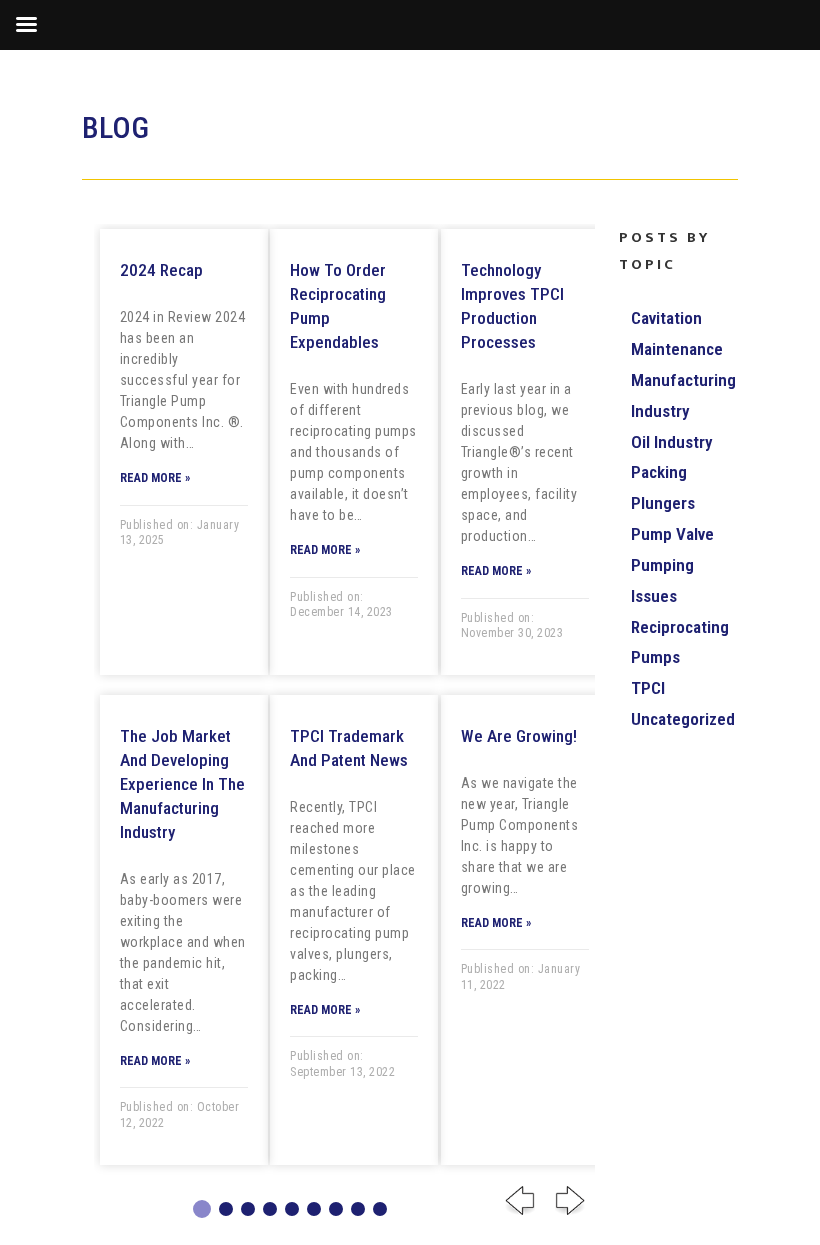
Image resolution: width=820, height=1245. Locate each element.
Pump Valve (672, 534)
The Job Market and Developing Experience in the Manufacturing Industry (182, 784)
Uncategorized (683, 719)
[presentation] (520, 1205)
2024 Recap (161, 270)
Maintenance (677, 349)
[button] (202, 1209)
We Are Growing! (519, 736)
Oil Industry (672, 442)
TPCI (648, 688)
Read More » (155, 478)
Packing (659, 472)
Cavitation (666, 318)
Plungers (663, 503)
